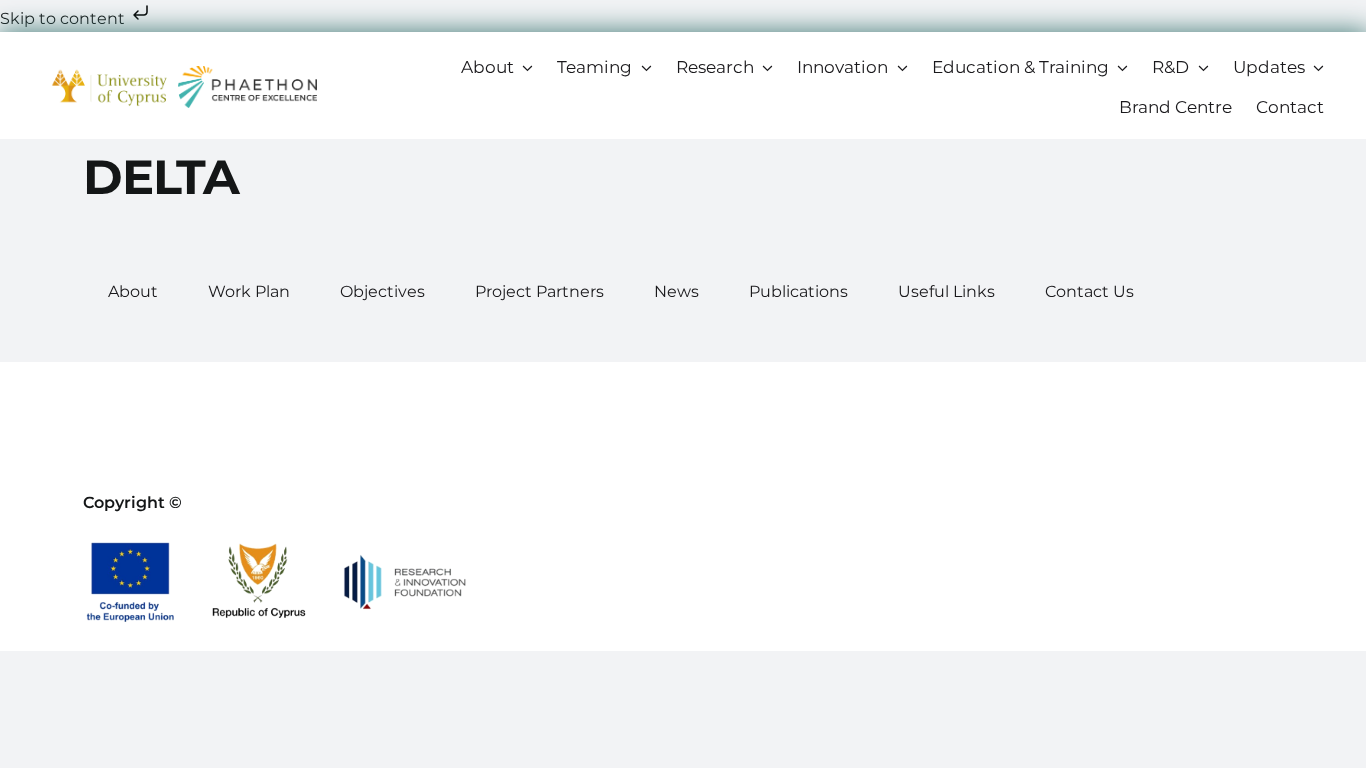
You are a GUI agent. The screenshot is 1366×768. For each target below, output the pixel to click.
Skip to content (64, 18)
